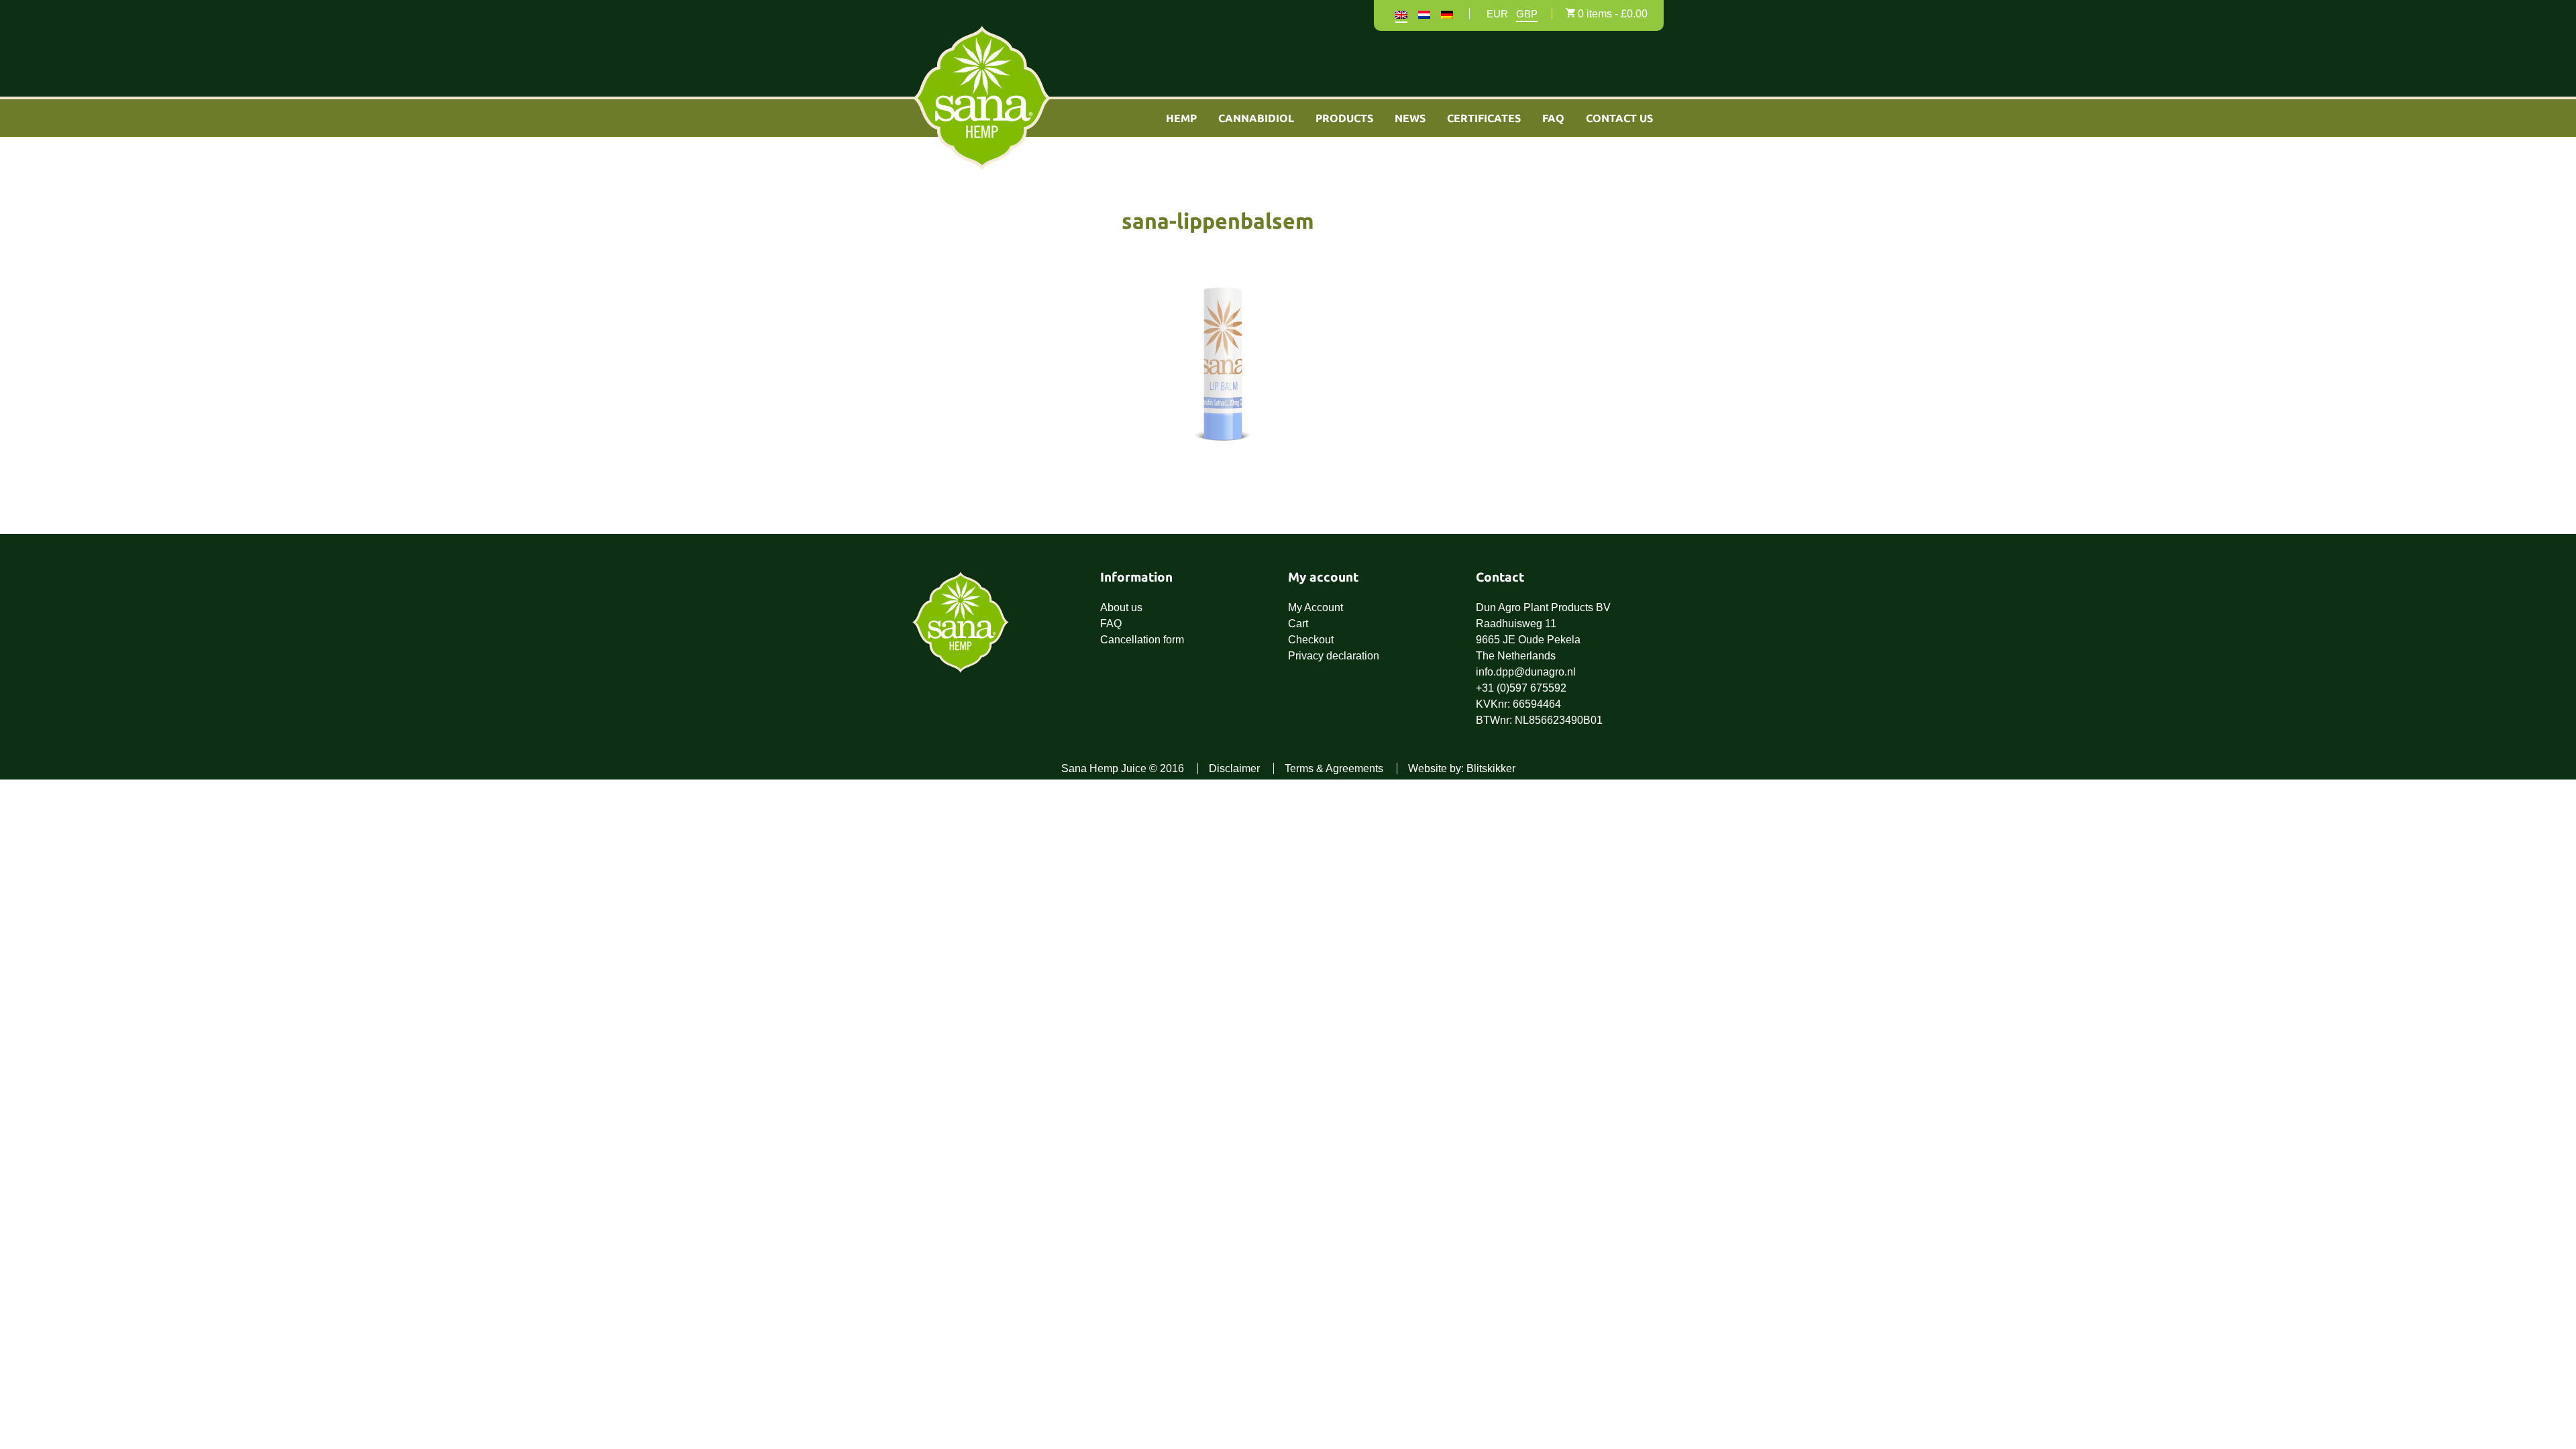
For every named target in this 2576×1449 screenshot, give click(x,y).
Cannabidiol (1256, 118)
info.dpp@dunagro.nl (1526, 672)
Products (1344, 118)
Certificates (1484, 118)
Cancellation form (1142, 640)
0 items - (1613, 14)
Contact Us (1619, 118)
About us (1121, 607)
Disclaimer (1234, 768)
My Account (1316, 607)
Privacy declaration (1334, 656)
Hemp (1181, 118)
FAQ (1553, 118)
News (1410, 118)
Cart (1298, 624)
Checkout (1311, 640)
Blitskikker (1491, 768)
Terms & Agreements (1334, 768)
